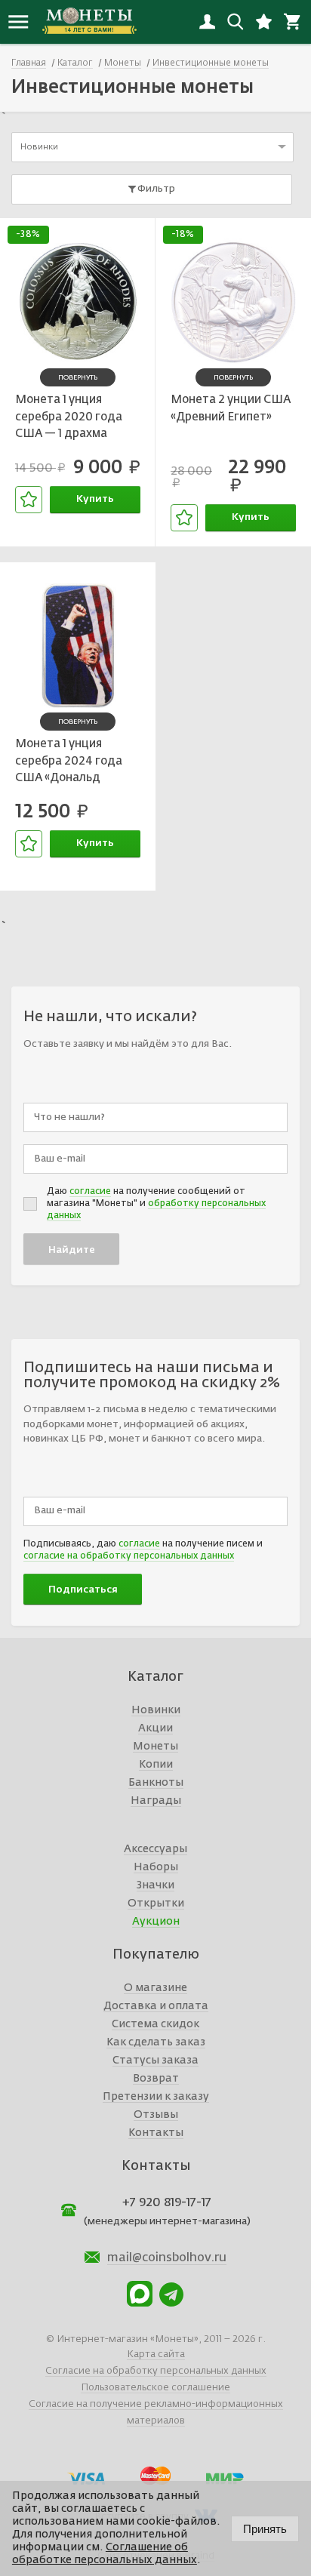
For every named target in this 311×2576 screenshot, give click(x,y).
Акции (155, 1728)
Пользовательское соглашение (155, 2388)
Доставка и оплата (156, 2006)
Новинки (156, 1710)
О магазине (155, 1988)
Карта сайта (156, 2354)
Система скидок (155, 2024)
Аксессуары (155, 1849)
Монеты (155, 1747)
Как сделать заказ (156, 2042)
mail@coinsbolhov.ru (167, 2258)
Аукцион (156, 1922)
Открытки (156, 1904)
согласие (90, 1192)
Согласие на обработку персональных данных (156, 2371)
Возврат (156, 2079)
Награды (156, 1801)
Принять (265, 2529)
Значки (155, 1885)
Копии (156, 1765)
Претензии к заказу (156, 2097)
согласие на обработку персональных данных (129, 1556)
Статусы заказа (155, 2060)
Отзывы (156, 2115)
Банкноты (156, 1783)
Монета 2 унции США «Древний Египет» (231, 408)
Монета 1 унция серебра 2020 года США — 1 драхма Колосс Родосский (69, 419)
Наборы (156, 1867)
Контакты (156, 2133)
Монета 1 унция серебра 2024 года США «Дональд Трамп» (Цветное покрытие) (69, 763)
